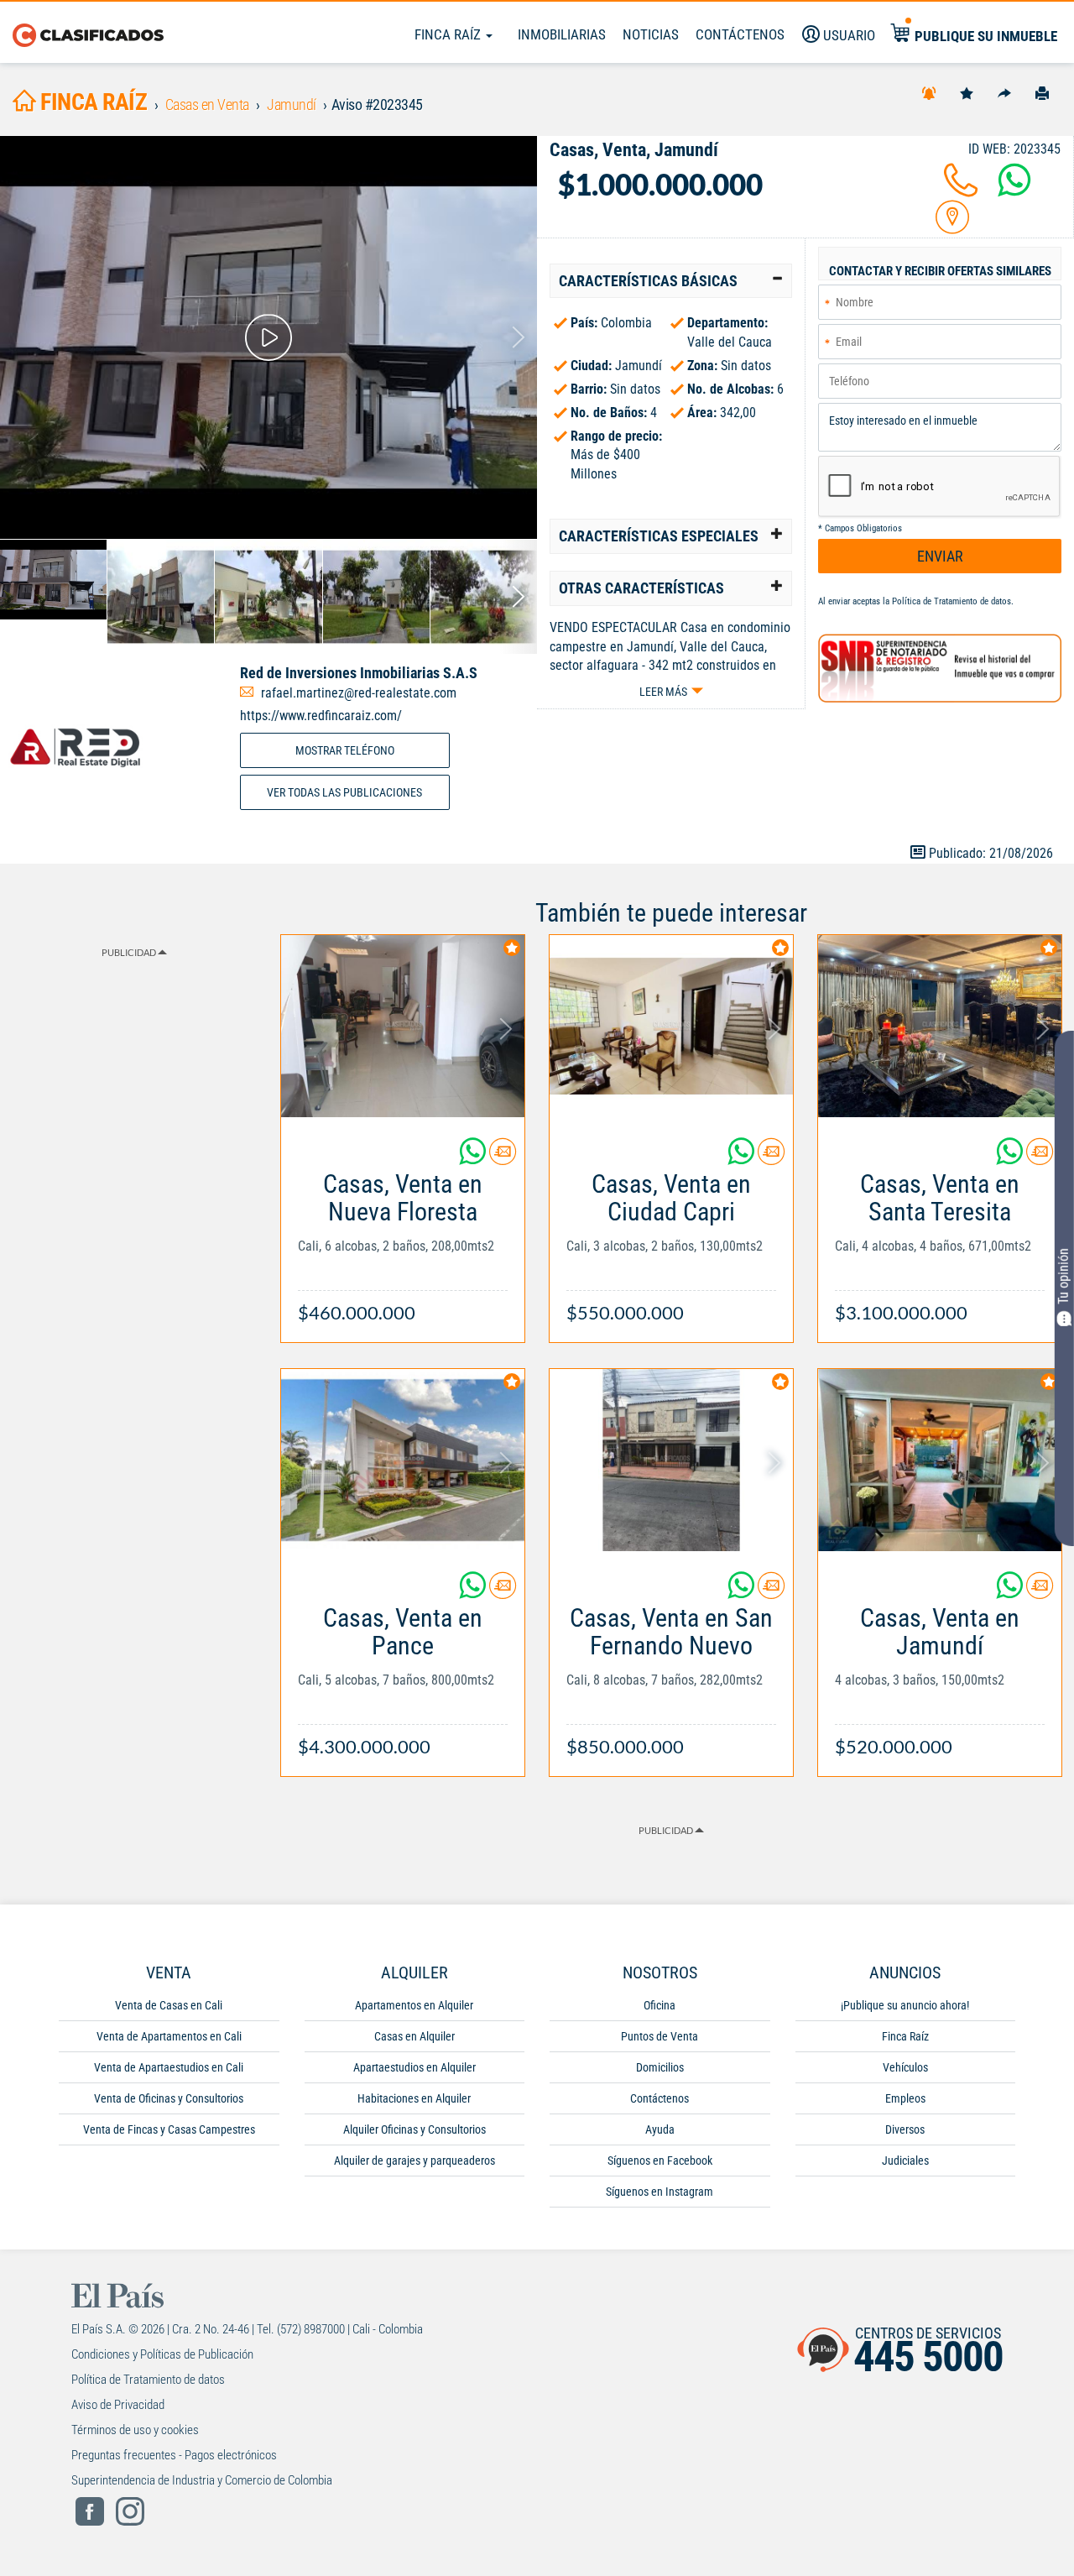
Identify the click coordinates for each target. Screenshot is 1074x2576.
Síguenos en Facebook (660, 2161)
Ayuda (660, 2129)
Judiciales (905, 2161)
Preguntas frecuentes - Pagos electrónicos (174, 2455)
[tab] (671, 281)
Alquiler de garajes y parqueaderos (414, 2161)
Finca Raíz (449, 34)
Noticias (651, 34)
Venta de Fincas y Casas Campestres (169, 2129)
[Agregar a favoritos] (967, 92)
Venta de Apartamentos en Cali (169, 2036)
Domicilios (660, 2067)
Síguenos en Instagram (660, 2192)
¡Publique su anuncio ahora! (905, 2005)
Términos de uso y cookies (135, 2430)
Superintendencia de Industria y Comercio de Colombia (202, 2480)
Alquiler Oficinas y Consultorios (414, 2129)
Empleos (905, 2098)
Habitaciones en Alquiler (414, 2098)
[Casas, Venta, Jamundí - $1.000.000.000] (268, 337)
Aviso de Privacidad (118, 2405)
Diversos (905, 2129)
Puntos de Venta (660, 2036)
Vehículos (905, 2067)
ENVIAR (940, 556)
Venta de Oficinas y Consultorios (169, 2098)
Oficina (660, 2005)
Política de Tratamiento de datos (951, 601)
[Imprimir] (1042, 92)
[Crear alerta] (929, 92)
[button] (671, 281)
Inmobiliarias (562, 34)
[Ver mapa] (952, 227)
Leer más (663, 692)
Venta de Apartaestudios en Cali (169, 2067)
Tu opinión (1064, 1275)
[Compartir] (1004, 92)
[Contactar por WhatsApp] (1014, 190)
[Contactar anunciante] (503, 1158)
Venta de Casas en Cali (169, 2005)
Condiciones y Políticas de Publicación (162, 2354)
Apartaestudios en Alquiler (414, 2067)
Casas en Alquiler (414, 2036)
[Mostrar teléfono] (961, 190)
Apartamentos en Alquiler (414, 2005)
